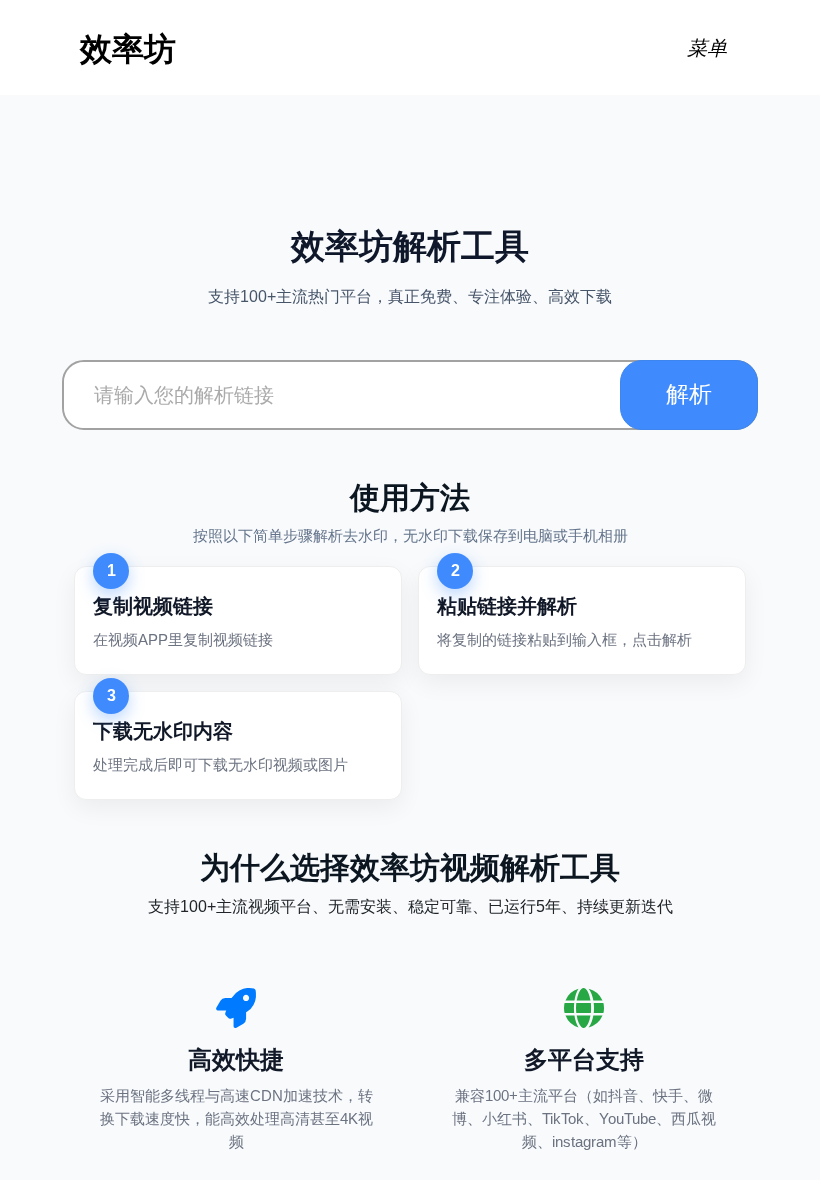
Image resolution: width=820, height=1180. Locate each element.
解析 (689, 394)
